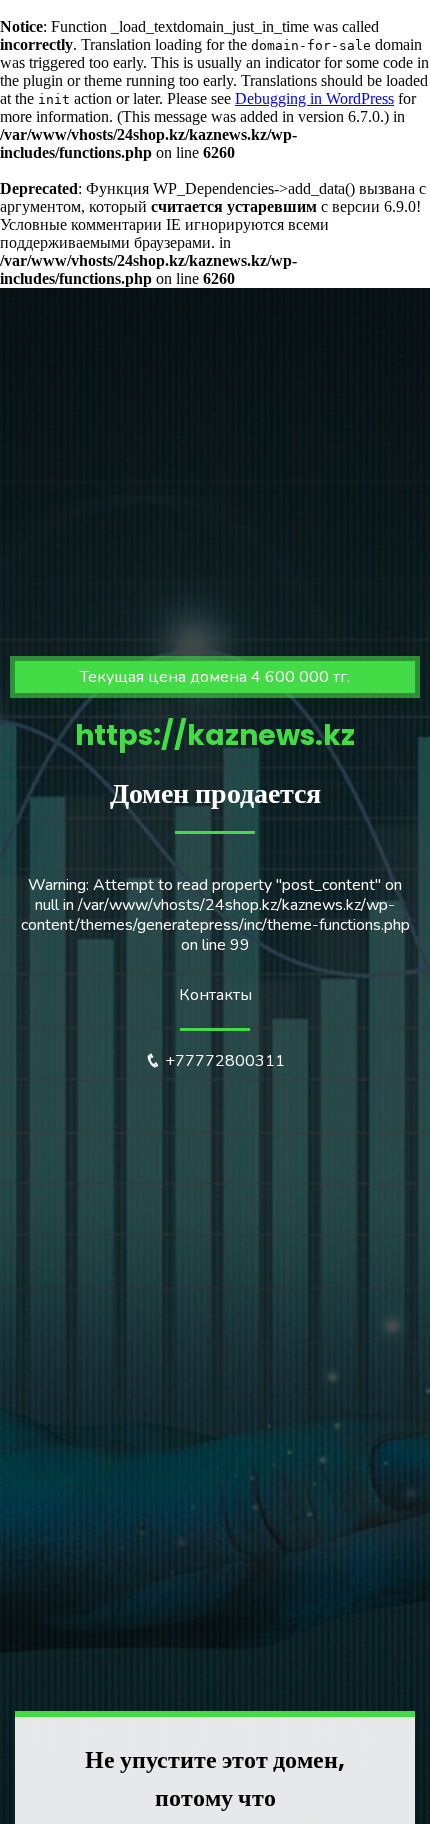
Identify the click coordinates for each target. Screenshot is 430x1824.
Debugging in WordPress (314, 98)
